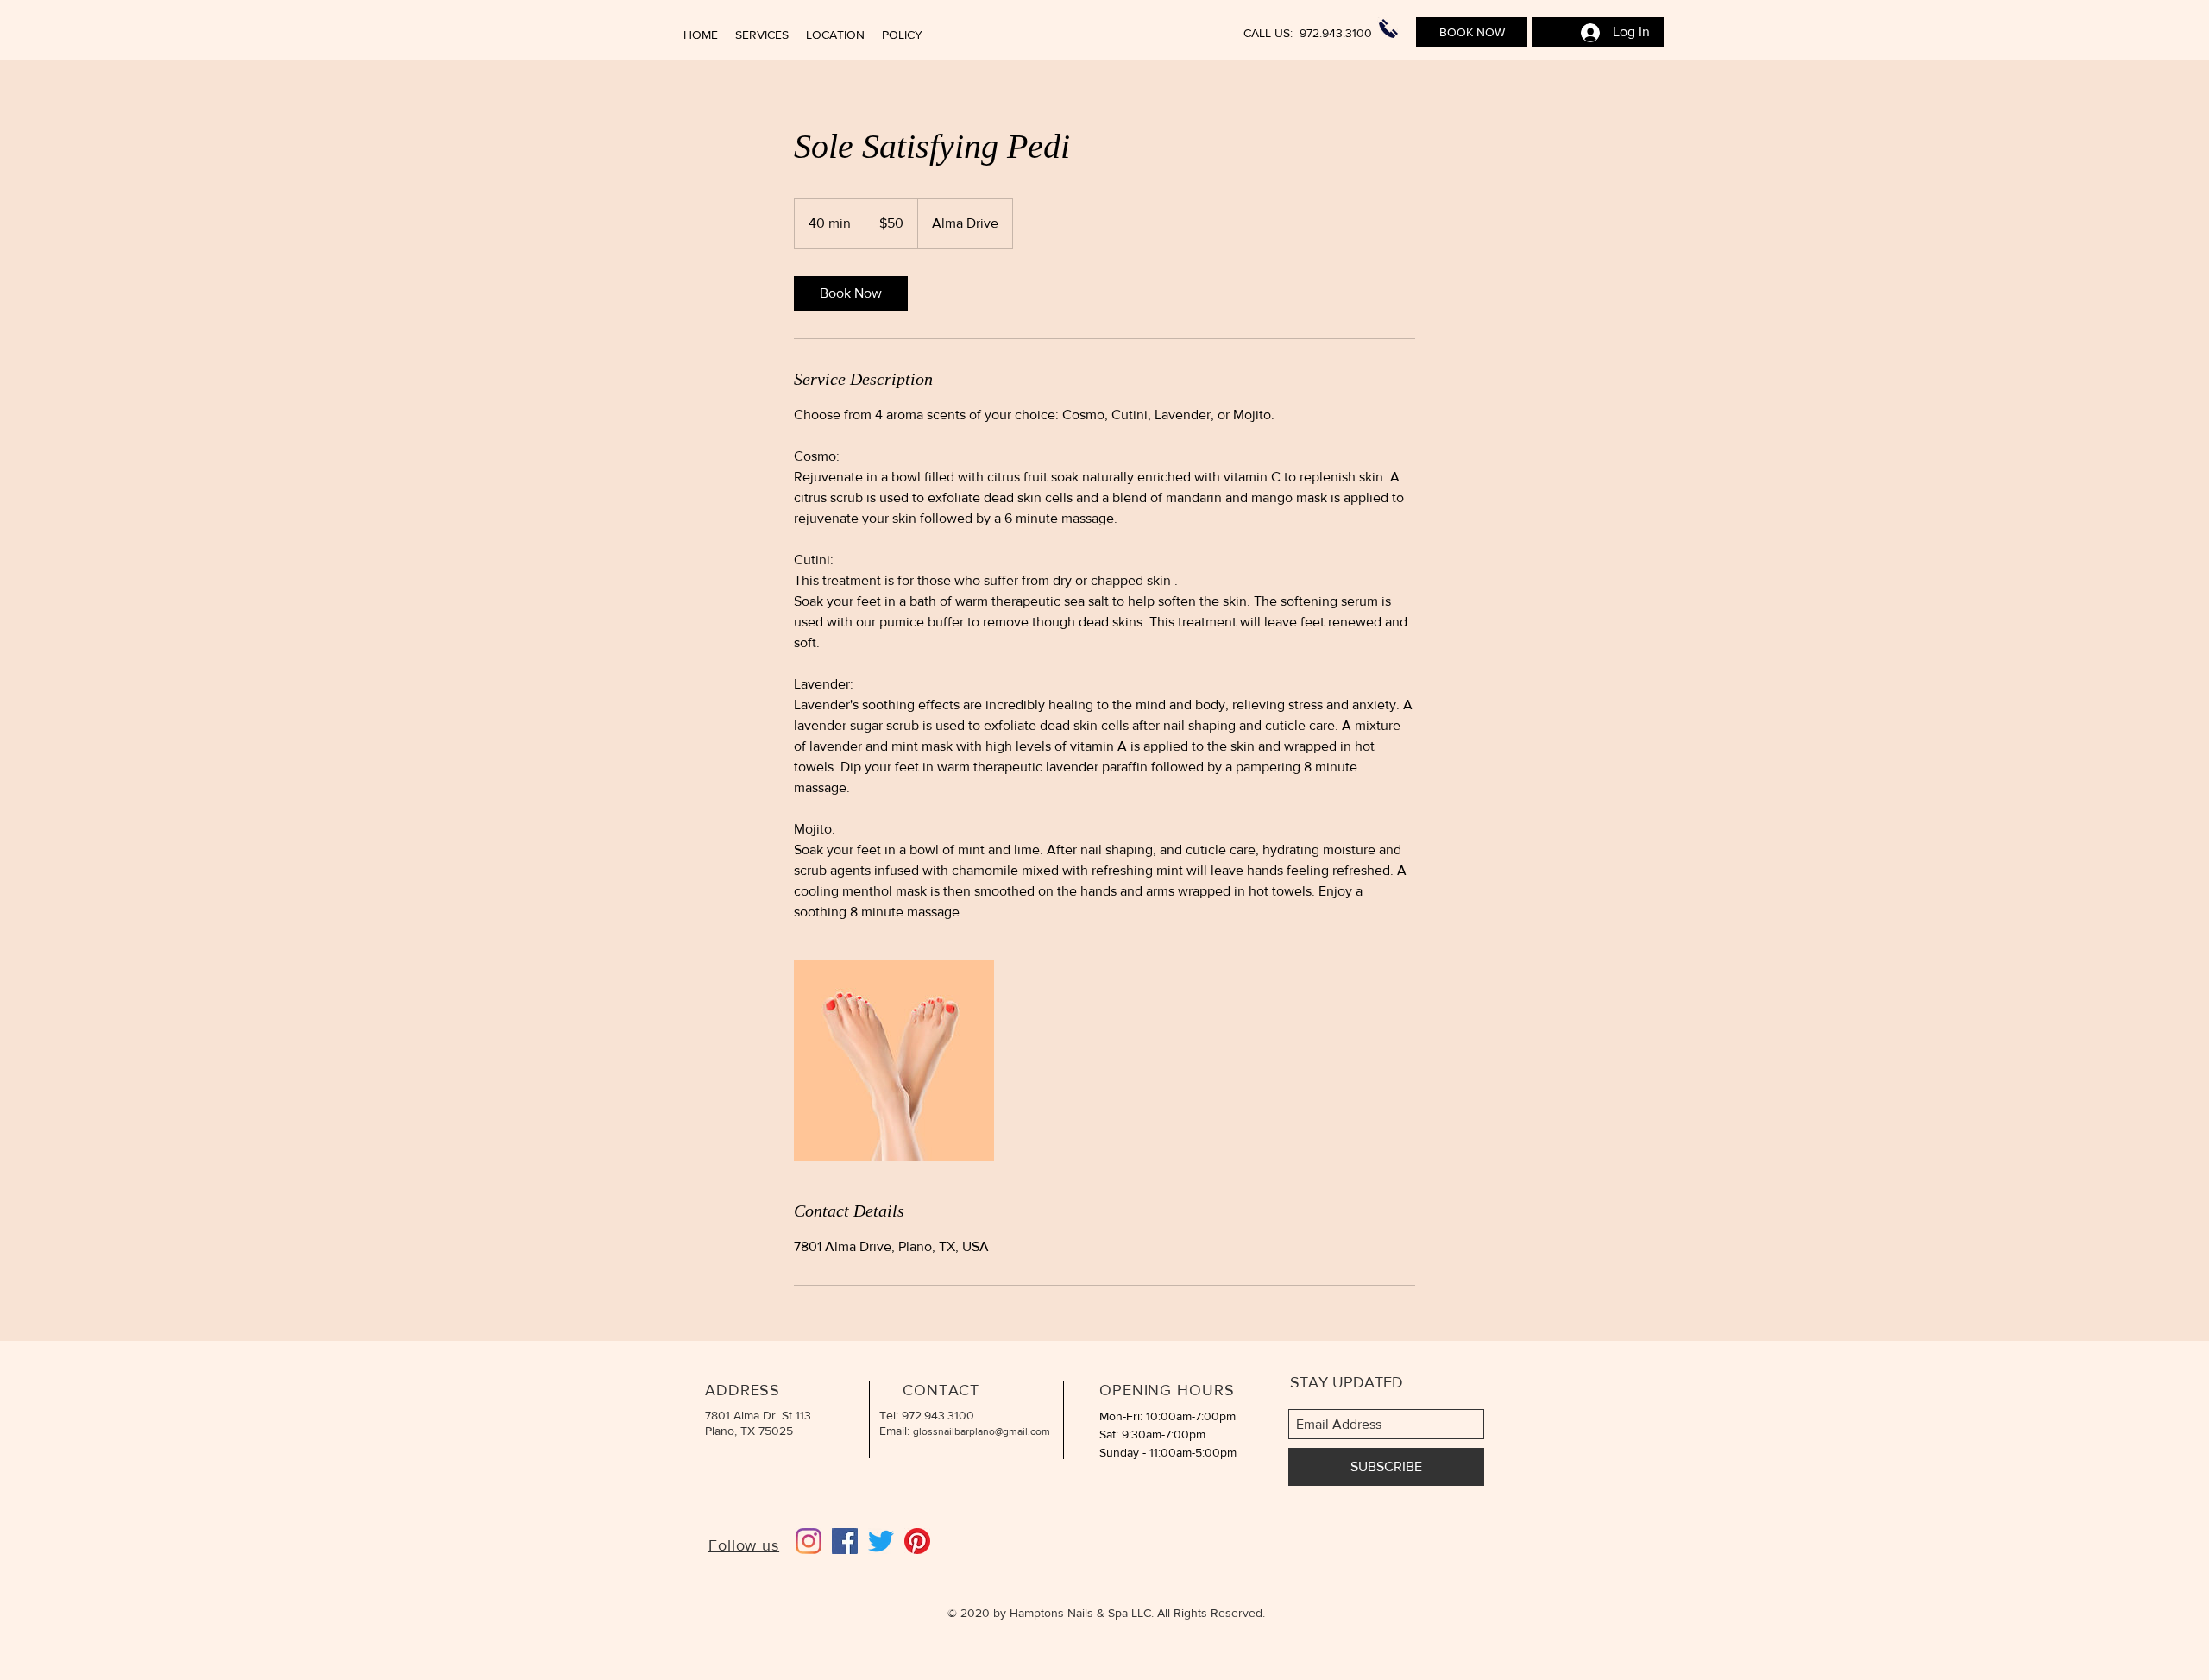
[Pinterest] (917, 1541)
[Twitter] (881, 1541)
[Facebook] (845, 1541)
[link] (851, 293)
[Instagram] (809, 1541)
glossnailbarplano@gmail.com (982, 1431)
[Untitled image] (894, 1060)
